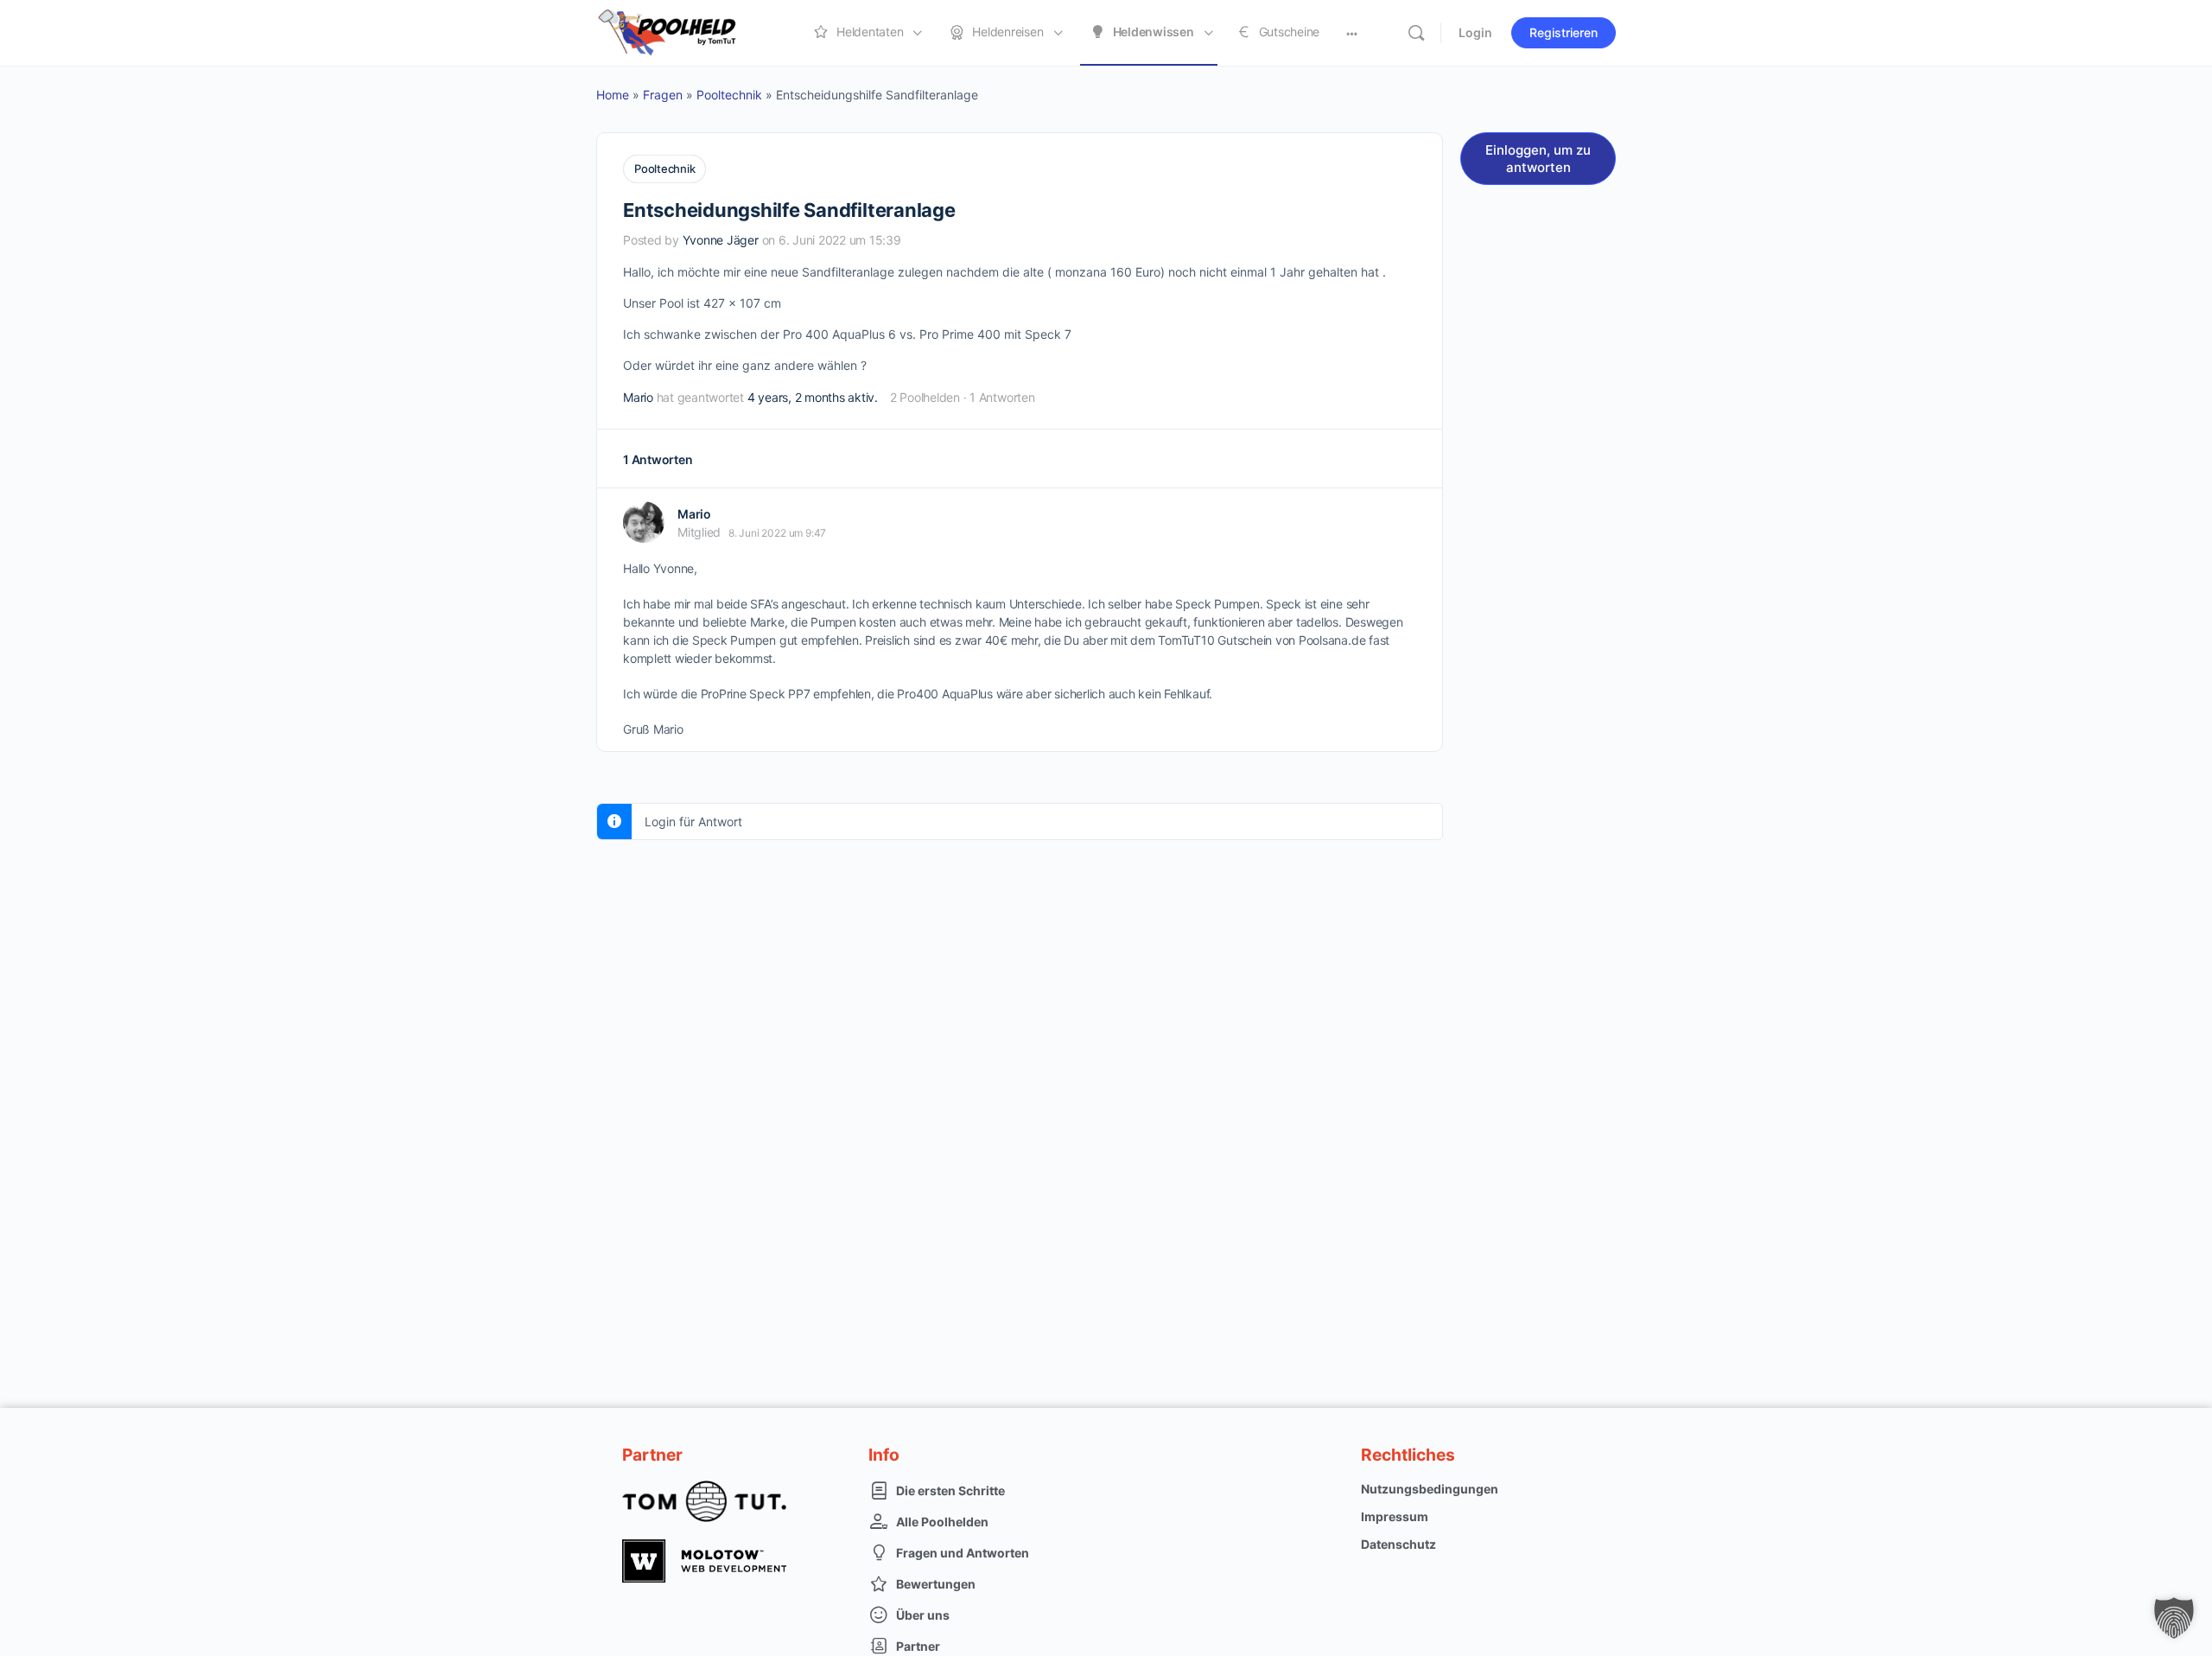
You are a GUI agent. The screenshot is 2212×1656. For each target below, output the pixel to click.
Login (1475, 32)
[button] (2174, 1618)
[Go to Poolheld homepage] (683, 32)
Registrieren (1564, 32)
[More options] (1352, 33)
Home (613, 95)
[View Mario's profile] (644, 522)
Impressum (1395, 1516)
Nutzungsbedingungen (1430, 1489)
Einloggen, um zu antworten (1538, 159)
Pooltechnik (729, 95)
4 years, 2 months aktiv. (813, 397)
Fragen (663, 95)
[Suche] (1416, 33)
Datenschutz (1398, 1544)
